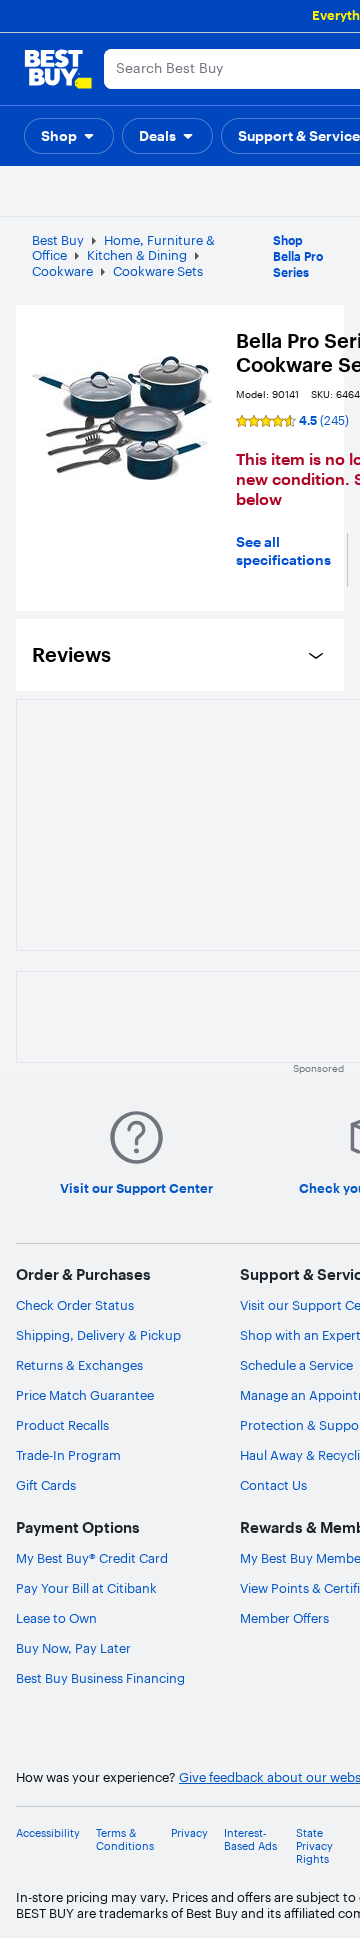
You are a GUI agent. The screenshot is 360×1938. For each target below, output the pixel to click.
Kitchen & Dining (137, 255)
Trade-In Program (68, 1455)
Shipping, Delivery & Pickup (98, 1335)
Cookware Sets (158, 271)
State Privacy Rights (314, 1846)
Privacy (189, 1833)
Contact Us (273, 1485)
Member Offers (284, 1618)
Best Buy (58, 240)
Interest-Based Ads (250, 1840)
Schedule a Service (296, 1365)
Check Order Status (75, 1305)
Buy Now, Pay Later (73, 1648)
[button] (69, 136)
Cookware (62, 271)
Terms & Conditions (125, 1840)
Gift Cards (46, 1485)
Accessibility (48, 1833)
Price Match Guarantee (85, 1395)
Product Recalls (62, 1425)
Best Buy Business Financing (100, 1678)
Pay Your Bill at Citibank (86, 1588)
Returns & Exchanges (79, 1365)
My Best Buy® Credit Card (92, 1558)
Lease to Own (56, 1618)
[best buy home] (58, 69)
